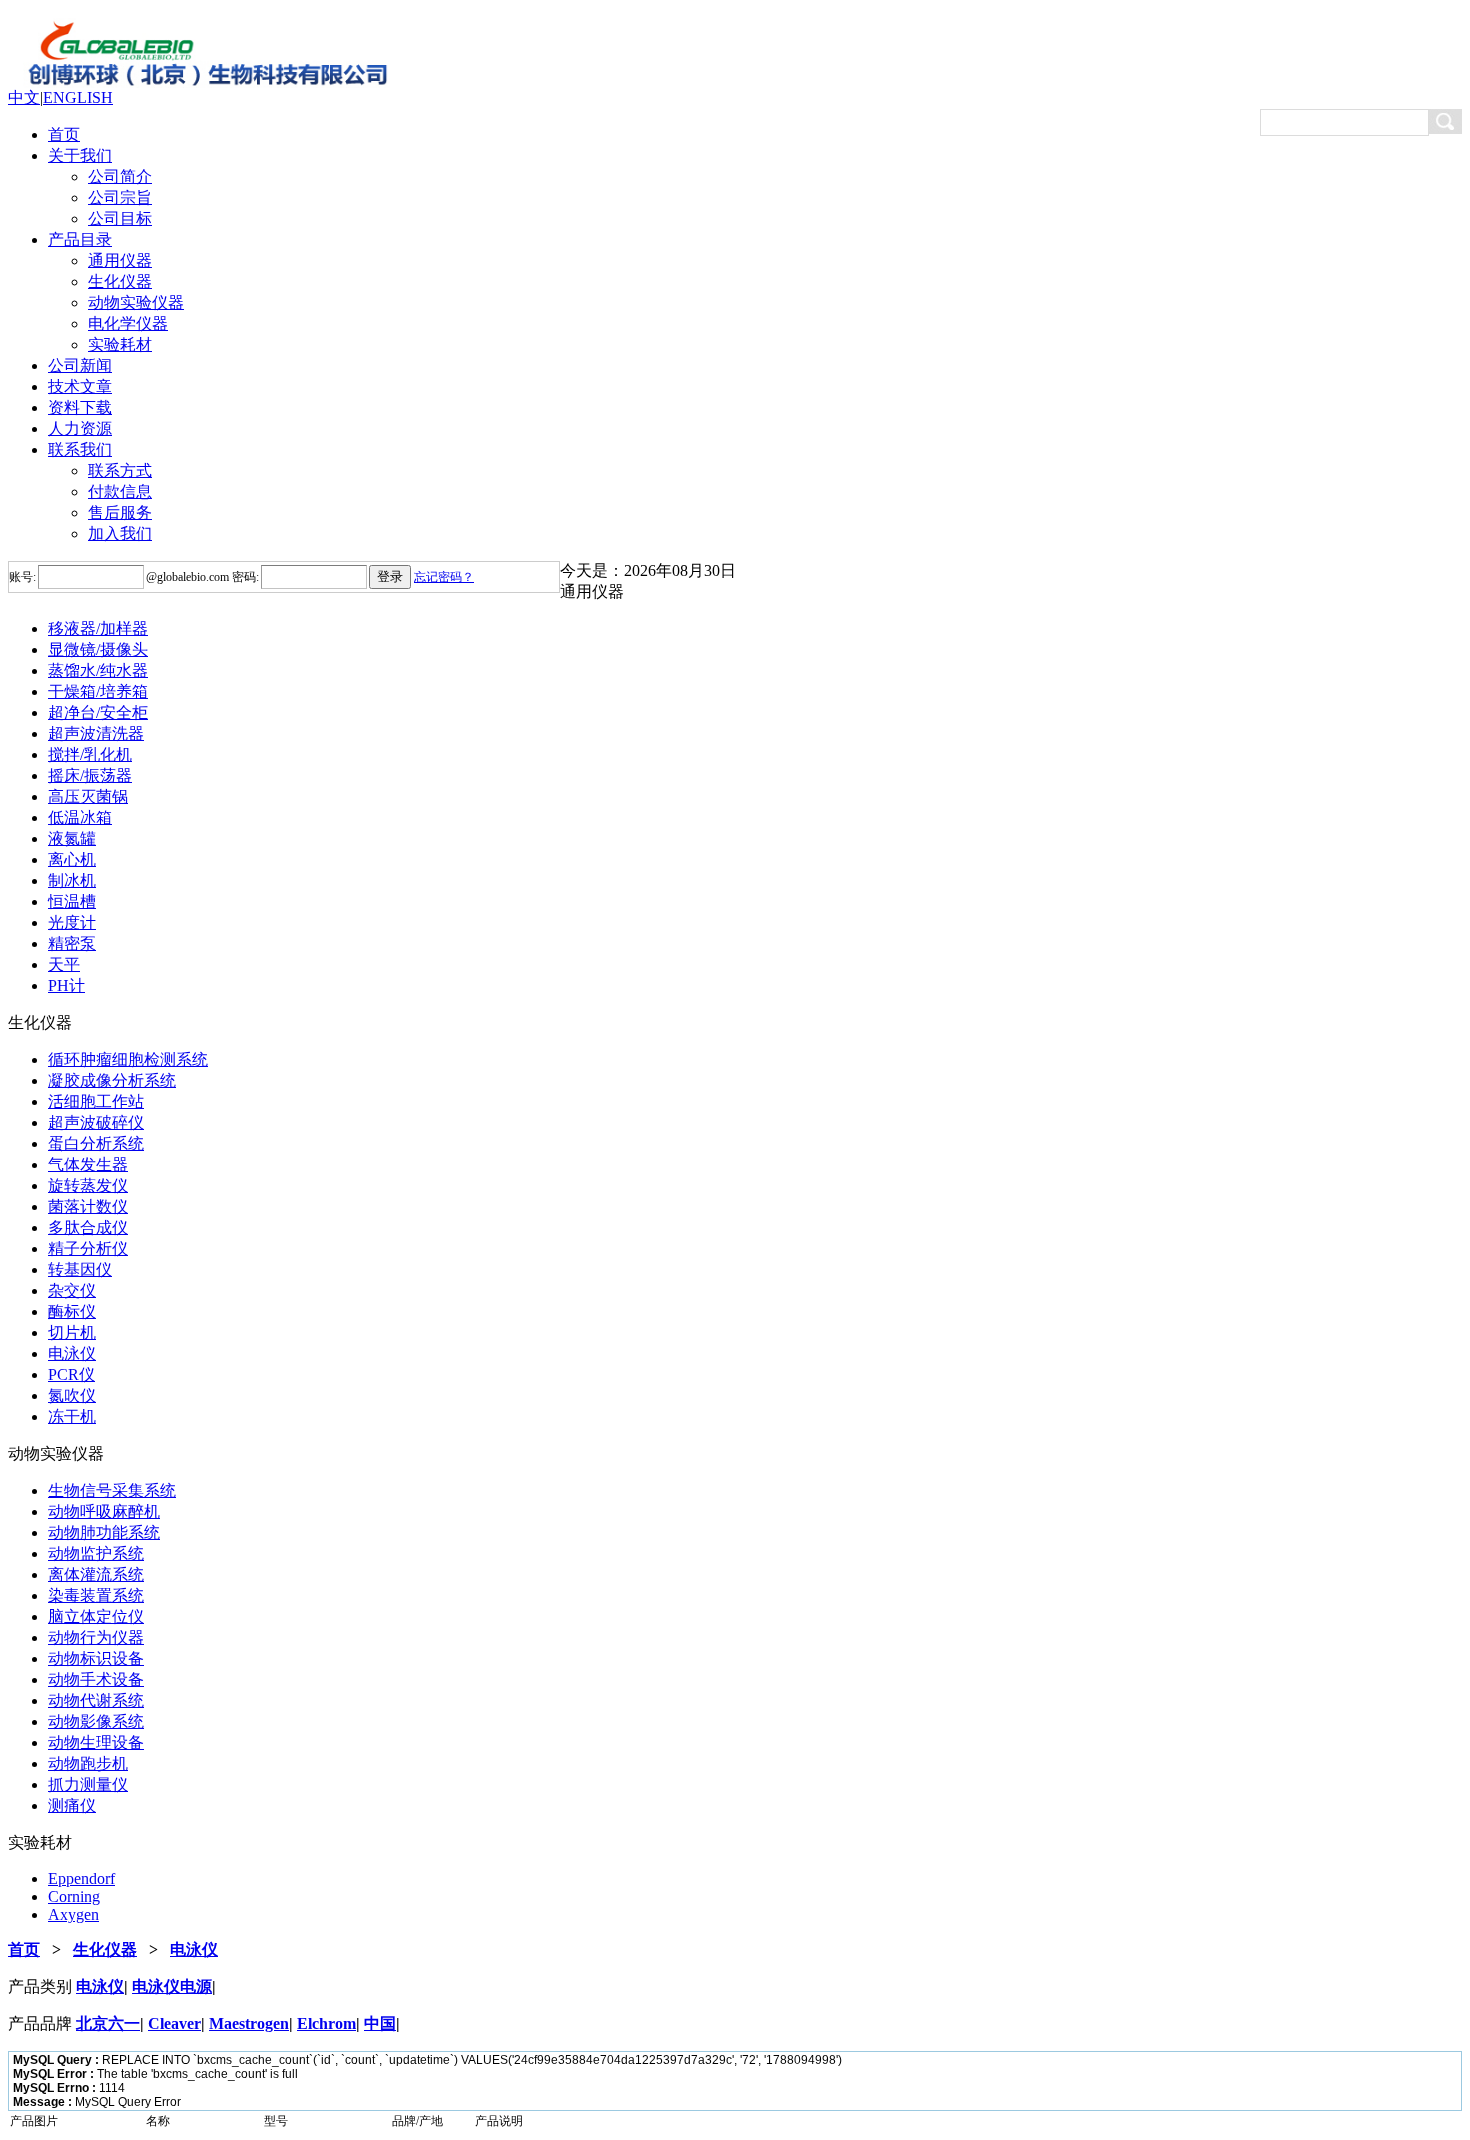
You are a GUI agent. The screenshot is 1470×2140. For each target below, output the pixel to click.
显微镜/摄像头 (98, 649)
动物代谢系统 (96, 1700)
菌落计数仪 (88, 1206)
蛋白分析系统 (96, 1143)
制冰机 (72, 880)
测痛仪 (72, 1805)
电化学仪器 (128, 323)
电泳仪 (72, 1353)
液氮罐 (72, 838)
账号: (22, 577)
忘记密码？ (444, 577)
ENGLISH (78, 97)
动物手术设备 (96, 1679)
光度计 (72, 922)
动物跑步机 (88, 1763)
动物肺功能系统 (104, 1532)
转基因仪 (80, 1269)
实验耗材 (120, 344)
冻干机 (72, 1416)
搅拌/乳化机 (90, 754)
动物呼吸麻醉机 (104, 1511)
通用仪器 (120, 260)
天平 (64, 964)
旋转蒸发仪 (88, 1185)
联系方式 (120, 470)
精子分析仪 (88, 1248)
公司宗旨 (120, 197)
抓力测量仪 (88, 1784)
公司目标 (120, 218)
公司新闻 (80, 365)
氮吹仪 (72, 1395)
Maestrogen (249, 2023)
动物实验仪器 (136, 302)
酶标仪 (72, 1311)
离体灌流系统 (96, 1574)
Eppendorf (81, 1878)
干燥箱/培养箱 (98, 691)
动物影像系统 (96, 1721)
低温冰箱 (80, 817)
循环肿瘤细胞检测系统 (128, 1059)
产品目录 (80, 239)
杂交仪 (72, 1290)
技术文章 (80, 386)
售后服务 (120, 512)
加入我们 (120, 533)
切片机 (72, 1332)
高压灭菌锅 (88, 796)
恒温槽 (72, 901)
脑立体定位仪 (96, 1616)
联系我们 (80, 449)
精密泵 (72, 943)
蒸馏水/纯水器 (98, 670)
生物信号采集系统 (112, 1490)
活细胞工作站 (96, 1101)
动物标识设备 (96, 1658)
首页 (64, 134)
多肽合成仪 (88, 1227)
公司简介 (120, 176)
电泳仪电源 (172, 1986)
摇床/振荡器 (90, 775)
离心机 (72, 859)
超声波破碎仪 (96, 1122)
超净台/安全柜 (98, 712)
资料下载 (80, 407)
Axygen (73, 1914)
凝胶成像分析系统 (112, 1080)
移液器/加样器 (98, 628)
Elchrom (326, 2023)
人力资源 (80, 428)
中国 (380, 2023)
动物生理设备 (96, 1742)
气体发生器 (88, 1164)
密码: (244, 577)
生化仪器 (120, 281)
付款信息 (120, 491)
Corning (74, 1896)
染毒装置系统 (96, 1595)
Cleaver (174, 2023)
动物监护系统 (96, 1553)
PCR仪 (71, 1374)
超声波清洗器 (96, 733)
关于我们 (80, 155)
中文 (24, 97)
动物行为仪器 (96, 1637)
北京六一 (108, 2023)
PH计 (66, 985)
